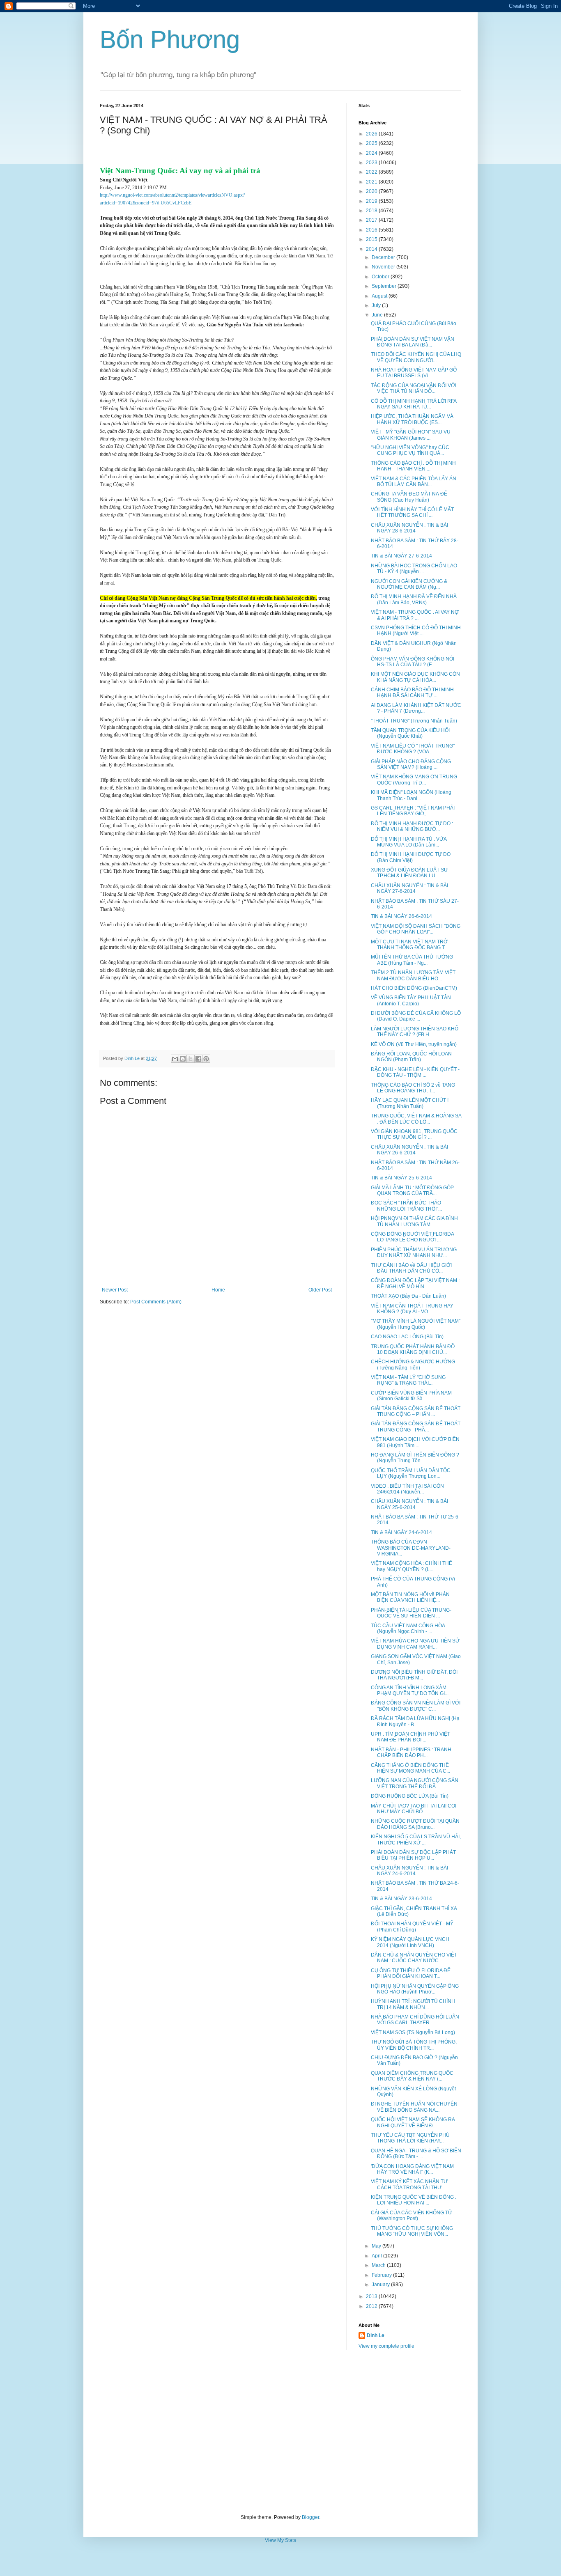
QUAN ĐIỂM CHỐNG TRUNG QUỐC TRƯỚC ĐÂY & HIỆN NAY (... (412, 2076)
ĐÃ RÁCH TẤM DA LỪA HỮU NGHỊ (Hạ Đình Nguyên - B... (415, 1721)
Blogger (310, 2517)
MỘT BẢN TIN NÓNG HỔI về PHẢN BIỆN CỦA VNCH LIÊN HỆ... (410, 1597)
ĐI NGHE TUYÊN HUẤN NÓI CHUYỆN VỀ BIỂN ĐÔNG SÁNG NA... (414, 2107)
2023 (372, 163)
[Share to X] (191, 1059)
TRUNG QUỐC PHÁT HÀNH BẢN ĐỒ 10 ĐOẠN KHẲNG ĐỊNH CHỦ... (413, 1349)
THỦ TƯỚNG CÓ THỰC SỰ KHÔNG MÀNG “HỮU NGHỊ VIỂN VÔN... (412, 2231)
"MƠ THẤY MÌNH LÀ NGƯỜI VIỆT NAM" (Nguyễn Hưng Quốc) (416, 1324)
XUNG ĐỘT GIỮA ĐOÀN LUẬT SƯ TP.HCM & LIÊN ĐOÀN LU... (409, 873)
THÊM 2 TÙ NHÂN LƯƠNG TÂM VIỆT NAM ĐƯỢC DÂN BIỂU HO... (413, 975)
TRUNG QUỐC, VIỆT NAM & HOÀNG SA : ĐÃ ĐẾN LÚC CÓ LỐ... (416, 1119)
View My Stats (280, 2540)
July (377, 305)
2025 (372, 143)
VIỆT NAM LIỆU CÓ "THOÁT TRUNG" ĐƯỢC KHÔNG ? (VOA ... (413, 749)
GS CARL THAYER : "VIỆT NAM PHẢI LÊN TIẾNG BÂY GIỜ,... (413, 811)
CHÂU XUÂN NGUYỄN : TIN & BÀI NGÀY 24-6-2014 (409, 1871)
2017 (372, 220)
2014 (372, 249)
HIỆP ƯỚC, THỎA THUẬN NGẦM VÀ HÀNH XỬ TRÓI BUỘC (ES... (412, 419)
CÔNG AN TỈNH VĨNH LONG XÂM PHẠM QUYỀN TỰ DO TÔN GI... (410, 1691)
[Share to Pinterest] (206, 1059)
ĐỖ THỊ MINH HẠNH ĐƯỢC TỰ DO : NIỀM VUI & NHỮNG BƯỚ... (412, 826)
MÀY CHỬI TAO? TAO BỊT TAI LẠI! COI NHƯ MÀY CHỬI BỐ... (414, 1809)
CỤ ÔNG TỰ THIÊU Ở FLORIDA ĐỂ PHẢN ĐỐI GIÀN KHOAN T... (411, 1973)
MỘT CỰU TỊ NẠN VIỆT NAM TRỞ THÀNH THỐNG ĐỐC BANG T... (409, 945)
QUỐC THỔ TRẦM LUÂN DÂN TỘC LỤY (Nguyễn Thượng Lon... (411, 1473)
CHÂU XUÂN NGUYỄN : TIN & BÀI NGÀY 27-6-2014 (409, 888)
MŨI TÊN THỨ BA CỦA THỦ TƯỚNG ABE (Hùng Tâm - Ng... (412, 960)
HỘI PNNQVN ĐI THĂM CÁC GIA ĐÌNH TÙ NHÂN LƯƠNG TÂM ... (414, 1221)
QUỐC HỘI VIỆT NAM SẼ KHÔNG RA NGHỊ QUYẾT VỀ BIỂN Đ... (413, 2122)
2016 (372, 230)
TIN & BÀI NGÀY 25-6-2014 (401, 1178)
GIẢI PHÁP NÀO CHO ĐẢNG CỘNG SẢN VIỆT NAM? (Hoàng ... (411, 764)
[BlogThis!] (183, 1059)
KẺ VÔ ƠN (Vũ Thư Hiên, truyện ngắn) (414, 1044)
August (380, 296)
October (381, 277)
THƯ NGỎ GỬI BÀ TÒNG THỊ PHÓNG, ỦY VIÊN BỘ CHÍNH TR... (414, 2045)
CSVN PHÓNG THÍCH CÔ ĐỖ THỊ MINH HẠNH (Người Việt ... (416, 631)
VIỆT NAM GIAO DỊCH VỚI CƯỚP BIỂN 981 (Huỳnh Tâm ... (415, 1442)
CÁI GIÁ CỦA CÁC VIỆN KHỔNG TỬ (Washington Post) (412, 2216)
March (379, 2265)
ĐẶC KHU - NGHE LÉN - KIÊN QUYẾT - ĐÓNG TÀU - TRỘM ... (415, 1072)
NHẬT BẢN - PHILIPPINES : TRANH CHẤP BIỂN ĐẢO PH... (411, 1753)
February (382, 2275)
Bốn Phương (170, 40)
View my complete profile (386, 2346)
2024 (372, 153)
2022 (372, 172)
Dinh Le (133, 1058)
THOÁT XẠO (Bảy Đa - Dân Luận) (408, 1296)
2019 (372, 201)
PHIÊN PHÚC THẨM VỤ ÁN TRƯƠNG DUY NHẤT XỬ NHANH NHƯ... (414, 1252)
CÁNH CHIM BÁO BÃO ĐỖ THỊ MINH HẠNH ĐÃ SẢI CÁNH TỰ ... (412, 693)
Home (218, 1290)
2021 (372, 182)
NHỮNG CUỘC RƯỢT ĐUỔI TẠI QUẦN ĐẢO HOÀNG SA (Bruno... (415, 1824)
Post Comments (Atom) (156, 1302)
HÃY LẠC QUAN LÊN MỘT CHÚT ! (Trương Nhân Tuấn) (410, 1103)
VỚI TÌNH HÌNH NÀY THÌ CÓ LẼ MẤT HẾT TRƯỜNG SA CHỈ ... (412, 512)
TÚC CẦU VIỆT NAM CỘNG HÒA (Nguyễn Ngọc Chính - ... (408, 1629)
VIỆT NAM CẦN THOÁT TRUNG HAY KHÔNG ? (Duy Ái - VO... (412, 1309)
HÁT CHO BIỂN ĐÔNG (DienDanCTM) (414, 988)
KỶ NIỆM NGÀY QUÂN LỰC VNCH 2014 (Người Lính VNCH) (410, 1942)
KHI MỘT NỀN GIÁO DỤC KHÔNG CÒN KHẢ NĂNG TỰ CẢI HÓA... (415, 677)
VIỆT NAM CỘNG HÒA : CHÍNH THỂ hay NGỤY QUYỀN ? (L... (412, 1566)
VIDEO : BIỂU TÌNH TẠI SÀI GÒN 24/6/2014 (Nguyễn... (407, 1489)
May (377, 2246)
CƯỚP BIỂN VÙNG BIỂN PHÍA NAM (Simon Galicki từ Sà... (411, 1396)
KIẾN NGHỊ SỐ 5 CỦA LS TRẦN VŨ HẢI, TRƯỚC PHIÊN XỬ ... (416, 1840)
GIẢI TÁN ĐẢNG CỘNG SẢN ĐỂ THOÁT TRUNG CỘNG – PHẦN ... (416, 1411)
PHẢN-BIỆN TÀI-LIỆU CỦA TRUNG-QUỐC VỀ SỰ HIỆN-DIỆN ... (411, 1613)
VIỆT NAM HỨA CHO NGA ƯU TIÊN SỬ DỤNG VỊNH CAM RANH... (415, 1644)
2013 (372, 2296)
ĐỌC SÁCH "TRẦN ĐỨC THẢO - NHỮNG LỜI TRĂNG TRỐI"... (407, 1206)
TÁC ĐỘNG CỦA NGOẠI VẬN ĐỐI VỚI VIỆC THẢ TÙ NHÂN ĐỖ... (414, 388)
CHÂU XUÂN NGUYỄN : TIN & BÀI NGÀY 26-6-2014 (409, 1150)
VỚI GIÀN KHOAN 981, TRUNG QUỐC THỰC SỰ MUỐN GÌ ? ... (414, 1134)
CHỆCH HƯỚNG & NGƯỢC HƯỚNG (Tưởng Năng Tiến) (413, 1365)
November (384, 267)
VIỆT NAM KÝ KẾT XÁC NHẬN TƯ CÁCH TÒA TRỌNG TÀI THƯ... (409, 2184)
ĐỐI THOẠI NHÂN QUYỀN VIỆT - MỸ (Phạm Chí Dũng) (412, 1927)
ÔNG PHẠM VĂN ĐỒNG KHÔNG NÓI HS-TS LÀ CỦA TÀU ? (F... (413, 662)
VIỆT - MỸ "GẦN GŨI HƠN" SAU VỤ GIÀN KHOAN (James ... (411, 435)
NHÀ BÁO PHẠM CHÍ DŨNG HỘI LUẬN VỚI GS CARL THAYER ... (415, 2020)
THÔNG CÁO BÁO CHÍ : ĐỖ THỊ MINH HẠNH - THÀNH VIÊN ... (413, 466)
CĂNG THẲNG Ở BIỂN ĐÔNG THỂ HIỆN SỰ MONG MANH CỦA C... (410, 1768)
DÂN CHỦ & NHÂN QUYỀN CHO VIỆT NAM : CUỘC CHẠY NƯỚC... (414, 1958)
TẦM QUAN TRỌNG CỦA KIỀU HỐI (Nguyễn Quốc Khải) (410, 733)
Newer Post (115, 1290)
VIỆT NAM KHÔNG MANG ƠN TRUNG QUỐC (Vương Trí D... (414, 780)
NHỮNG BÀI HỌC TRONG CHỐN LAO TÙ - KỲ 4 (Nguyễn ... (414, 569)
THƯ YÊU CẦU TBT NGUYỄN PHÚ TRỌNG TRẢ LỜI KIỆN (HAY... (410, 2138)
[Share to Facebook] (198, 1059)
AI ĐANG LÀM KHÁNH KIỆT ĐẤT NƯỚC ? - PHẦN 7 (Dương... (416, 708)
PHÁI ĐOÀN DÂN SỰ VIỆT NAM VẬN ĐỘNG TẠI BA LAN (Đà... (413, 342)
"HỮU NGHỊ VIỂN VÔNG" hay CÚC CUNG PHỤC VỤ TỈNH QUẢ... (410, 450)
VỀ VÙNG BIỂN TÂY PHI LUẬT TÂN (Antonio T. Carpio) (411, 1000)
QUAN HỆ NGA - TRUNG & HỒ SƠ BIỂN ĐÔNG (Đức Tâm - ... (416, 2154)
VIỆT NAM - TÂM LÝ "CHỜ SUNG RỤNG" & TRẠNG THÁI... (408, 1380)
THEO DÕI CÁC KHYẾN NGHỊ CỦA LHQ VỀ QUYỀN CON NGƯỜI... (416, 357)
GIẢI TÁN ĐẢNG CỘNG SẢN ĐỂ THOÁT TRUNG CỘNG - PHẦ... (416, 1427)
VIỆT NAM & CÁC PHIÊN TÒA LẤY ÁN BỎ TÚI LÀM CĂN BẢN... (414, 482)
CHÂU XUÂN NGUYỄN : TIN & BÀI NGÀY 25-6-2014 (409, 1504)
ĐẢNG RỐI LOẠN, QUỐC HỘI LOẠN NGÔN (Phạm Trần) (411, 1057)
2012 (372, 2306)
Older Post (320, 1290)
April (377, 2256)
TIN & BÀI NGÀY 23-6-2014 (401, 1899)
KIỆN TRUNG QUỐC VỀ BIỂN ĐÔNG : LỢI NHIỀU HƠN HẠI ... (414, 2200)
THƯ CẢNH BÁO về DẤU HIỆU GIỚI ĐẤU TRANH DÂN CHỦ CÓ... (411, 1268)
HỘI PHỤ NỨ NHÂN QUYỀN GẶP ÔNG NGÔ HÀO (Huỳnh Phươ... (415, 1989)
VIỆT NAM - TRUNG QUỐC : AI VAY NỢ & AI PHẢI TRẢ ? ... (415, 615)
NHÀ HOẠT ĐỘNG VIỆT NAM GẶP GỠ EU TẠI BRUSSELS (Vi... (414, 373)
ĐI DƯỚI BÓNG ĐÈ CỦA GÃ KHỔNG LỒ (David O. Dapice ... (416, 1016)
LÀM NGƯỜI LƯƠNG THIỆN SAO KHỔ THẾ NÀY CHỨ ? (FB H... (415, 1032)
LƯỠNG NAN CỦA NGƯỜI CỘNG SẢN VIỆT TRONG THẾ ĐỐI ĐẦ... (415, 1783)
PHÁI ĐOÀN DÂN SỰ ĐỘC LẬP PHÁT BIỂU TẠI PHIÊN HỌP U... (413, 1855)
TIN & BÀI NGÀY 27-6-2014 (401, 556)
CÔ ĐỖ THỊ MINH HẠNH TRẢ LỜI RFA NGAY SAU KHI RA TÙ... (414, 404)
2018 (372, 211)
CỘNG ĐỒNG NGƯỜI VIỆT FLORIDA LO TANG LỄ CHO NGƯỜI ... (412, 1237)
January (381, 2285)
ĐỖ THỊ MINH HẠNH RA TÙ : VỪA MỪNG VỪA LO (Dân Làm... (409, 842)
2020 (372, 191)
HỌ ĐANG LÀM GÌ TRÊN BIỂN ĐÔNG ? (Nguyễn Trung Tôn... (415, 1458)
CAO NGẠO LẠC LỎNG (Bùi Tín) (407, 1337)
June (378, 315)
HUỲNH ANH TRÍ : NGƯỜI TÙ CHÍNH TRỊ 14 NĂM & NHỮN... (413, 2004)
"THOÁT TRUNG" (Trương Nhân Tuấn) (414, 721)
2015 (372, 239)
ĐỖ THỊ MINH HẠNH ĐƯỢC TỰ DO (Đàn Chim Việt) (411, 857)
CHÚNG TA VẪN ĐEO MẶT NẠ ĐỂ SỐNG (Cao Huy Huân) (409, 497)
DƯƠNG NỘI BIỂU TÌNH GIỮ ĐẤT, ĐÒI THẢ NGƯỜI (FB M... (414, 1675)
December (384, 257)
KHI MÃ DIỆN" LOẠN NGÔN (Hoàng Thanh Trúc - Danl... (411, 795)
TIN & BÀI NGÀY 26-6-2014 (401, 916)
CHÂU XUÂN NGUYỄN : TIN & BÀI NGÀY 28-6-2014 (409, 528)
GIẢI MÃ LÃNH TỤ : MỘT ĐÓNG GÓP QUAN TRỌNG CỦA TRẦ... (412, 1191)
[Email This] (175, 1059)
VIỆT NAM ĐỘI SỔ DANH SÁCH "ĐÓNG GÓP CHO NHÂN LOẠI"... (416, 929)
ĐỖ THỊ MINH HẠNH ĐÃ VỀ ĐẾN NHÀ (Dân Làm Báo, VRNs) (414, 599)
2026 (372, 134)
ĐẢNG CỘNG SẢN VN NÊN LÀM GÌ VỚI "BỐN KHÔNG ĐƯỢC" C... (416, 1706)
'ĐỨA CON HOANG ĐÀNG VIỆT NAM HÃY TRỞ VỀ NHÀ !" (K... (412, 2169)
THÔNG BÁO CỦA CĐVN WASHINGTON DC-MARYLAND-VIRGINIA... (411, 1548)
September (385, 286)
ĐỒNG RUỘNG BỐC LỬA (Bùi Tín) (410, 1796)
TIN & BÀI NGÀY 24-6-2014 (401, 1532)
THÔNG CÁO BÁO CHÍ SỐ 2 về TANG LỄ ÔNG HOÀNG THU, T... (413, 1088)
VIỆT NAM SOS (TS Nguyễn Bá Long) (413, 2032)
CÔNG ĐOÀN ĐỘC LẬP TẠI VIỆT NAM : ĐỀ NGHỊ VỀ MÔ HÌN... (415, 1283)
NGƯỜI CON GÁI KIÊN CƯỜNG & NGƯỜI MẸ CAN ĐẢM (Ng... (409, 584)
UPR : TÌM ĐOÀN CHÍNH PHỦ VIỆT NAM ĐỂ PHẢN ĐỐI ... (410, 1737)
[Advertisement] (280, 2432)
